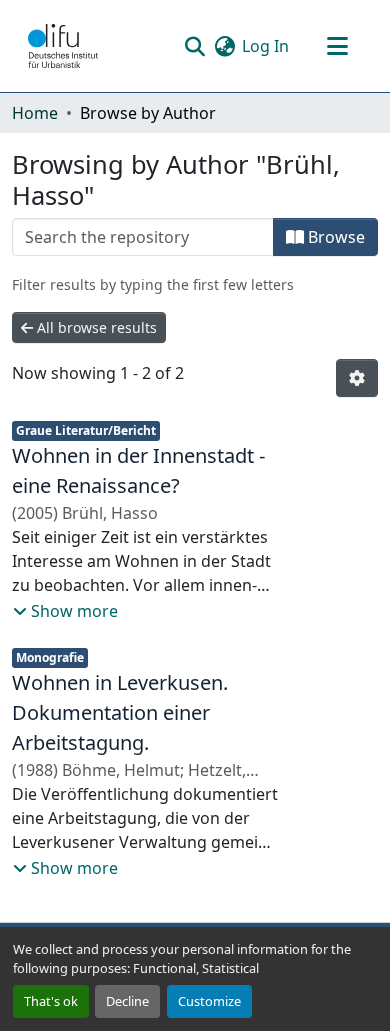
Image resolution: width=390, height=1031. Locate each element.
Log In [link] (265, 46)
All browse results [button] (95, 327)
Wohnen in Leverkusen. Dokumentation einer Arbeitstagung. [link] (120, 712)
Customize (209, 1001)
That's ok (51, 1001)
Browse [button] (334, 237)
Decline (127, 1001)
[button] (63, 46)
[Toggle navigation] (337, 46)
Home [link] (35, 113)
